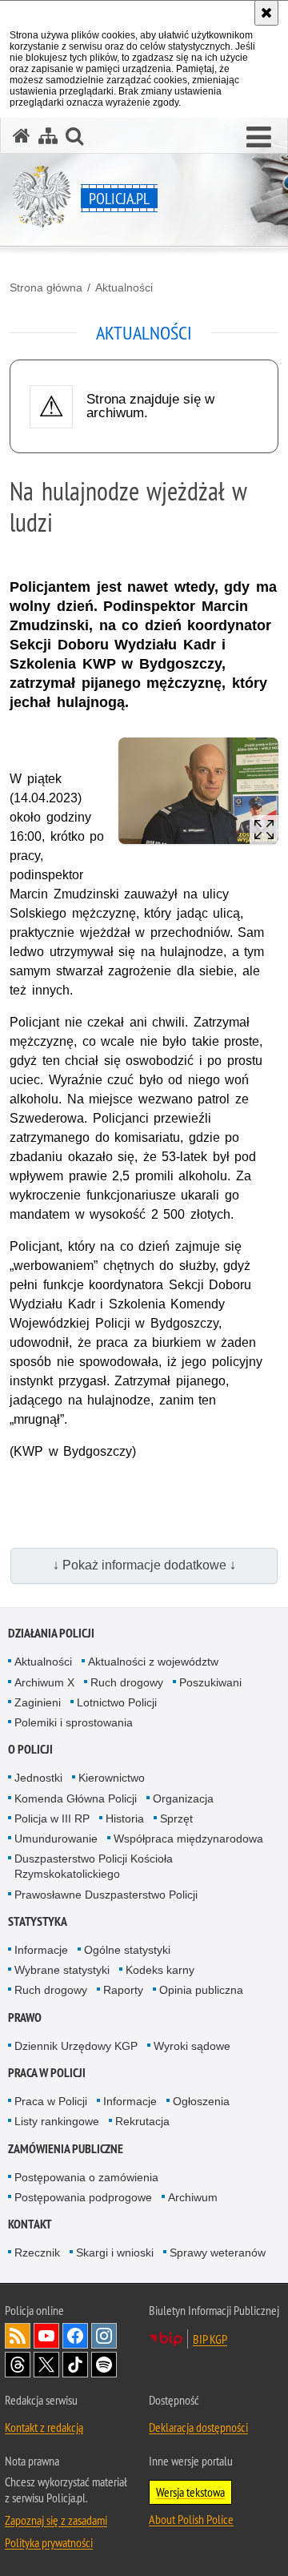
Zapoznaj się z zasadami (56, 2520)
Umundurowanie (56, 1839)
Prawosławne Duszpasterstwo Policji (106, 1895)
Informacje (41, 1950)
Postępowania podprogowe (83, 2197)
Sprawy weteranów (218, 2252)
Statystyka (38, 1921)
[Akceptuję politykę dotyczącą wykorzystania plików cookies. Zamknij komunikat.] (266, 13)
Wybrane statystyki (62, 1970)
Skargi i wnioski (115, 2252)
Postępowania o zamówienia (86, 2177)
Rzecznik (37, 2252)
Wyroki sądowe (192, 2046)
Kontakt (30, 2224)
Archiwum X (44, 1682)
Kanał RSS (18, 2336)
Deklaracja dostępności (198, 2427)
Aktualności (124, 287)
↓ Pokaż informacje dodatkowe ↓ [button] (144, 1565)
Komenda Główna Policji (76, 1798)
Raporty (123, 1990)
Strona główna (46, 287)
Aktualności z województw (153, 1662)
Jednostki (38, 1778)
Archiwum (193, 2197)
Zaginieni (38, 1702)
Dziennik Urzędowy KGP (76, 2046)
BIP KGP (210, 2339)
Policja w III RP (52, 1818)
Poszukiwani (210, 1682)
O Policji (30, 1749)
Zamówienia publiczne (66, 2149)
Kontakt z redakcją (44, 2427)
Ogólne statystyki (127, 1950)
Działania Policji (51, 1633)
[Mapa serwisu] (48, 136)
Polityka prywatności (49, 2542)
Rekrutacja (142, 2121)
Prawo (25, 2017)
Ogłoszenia (201, 2101)
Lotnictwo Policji (117, 1702)
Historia (125, 1818)
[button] (259, 138)
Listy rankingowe (57, 2121)
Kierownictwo (112, 1778)
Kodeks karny (160, 1970)
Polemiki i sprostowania (74, 1722)
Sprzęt (176, 1818)
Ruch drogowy (127, 1682)
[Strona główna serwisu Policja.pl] (22, 136)
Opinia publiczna (201, 1990)
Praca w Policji (47, 2073)
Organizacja (183, 1798)
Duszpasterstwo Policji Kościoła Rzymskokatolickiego (94, 1866)
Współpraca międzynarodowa (188, 1839)
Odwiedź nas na (46, 2336)
